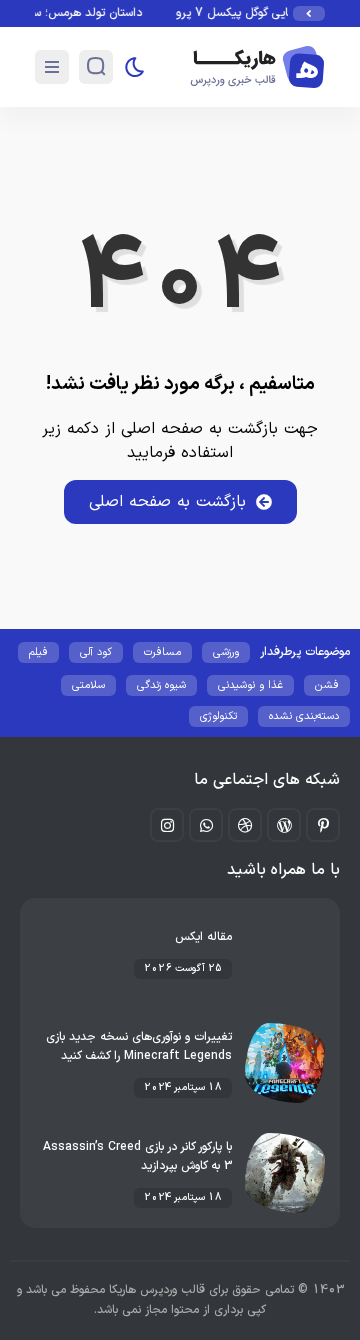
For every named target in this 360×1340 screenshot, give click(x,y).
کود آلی (96, 652)
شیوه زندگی (161, 685)
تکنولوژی (218, 716)
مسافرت (162, 652)
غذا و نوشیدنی (250, 685)
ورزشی (226, 652)
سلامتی (88, 685)
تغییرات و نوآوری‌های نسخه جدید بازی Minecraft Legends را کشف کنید (139, 1046)
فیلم (38, 652)
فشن (327, 685)
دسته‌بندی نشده (304, 716)
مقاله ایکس (203, 937)
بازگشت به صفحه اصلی (167, 502)
